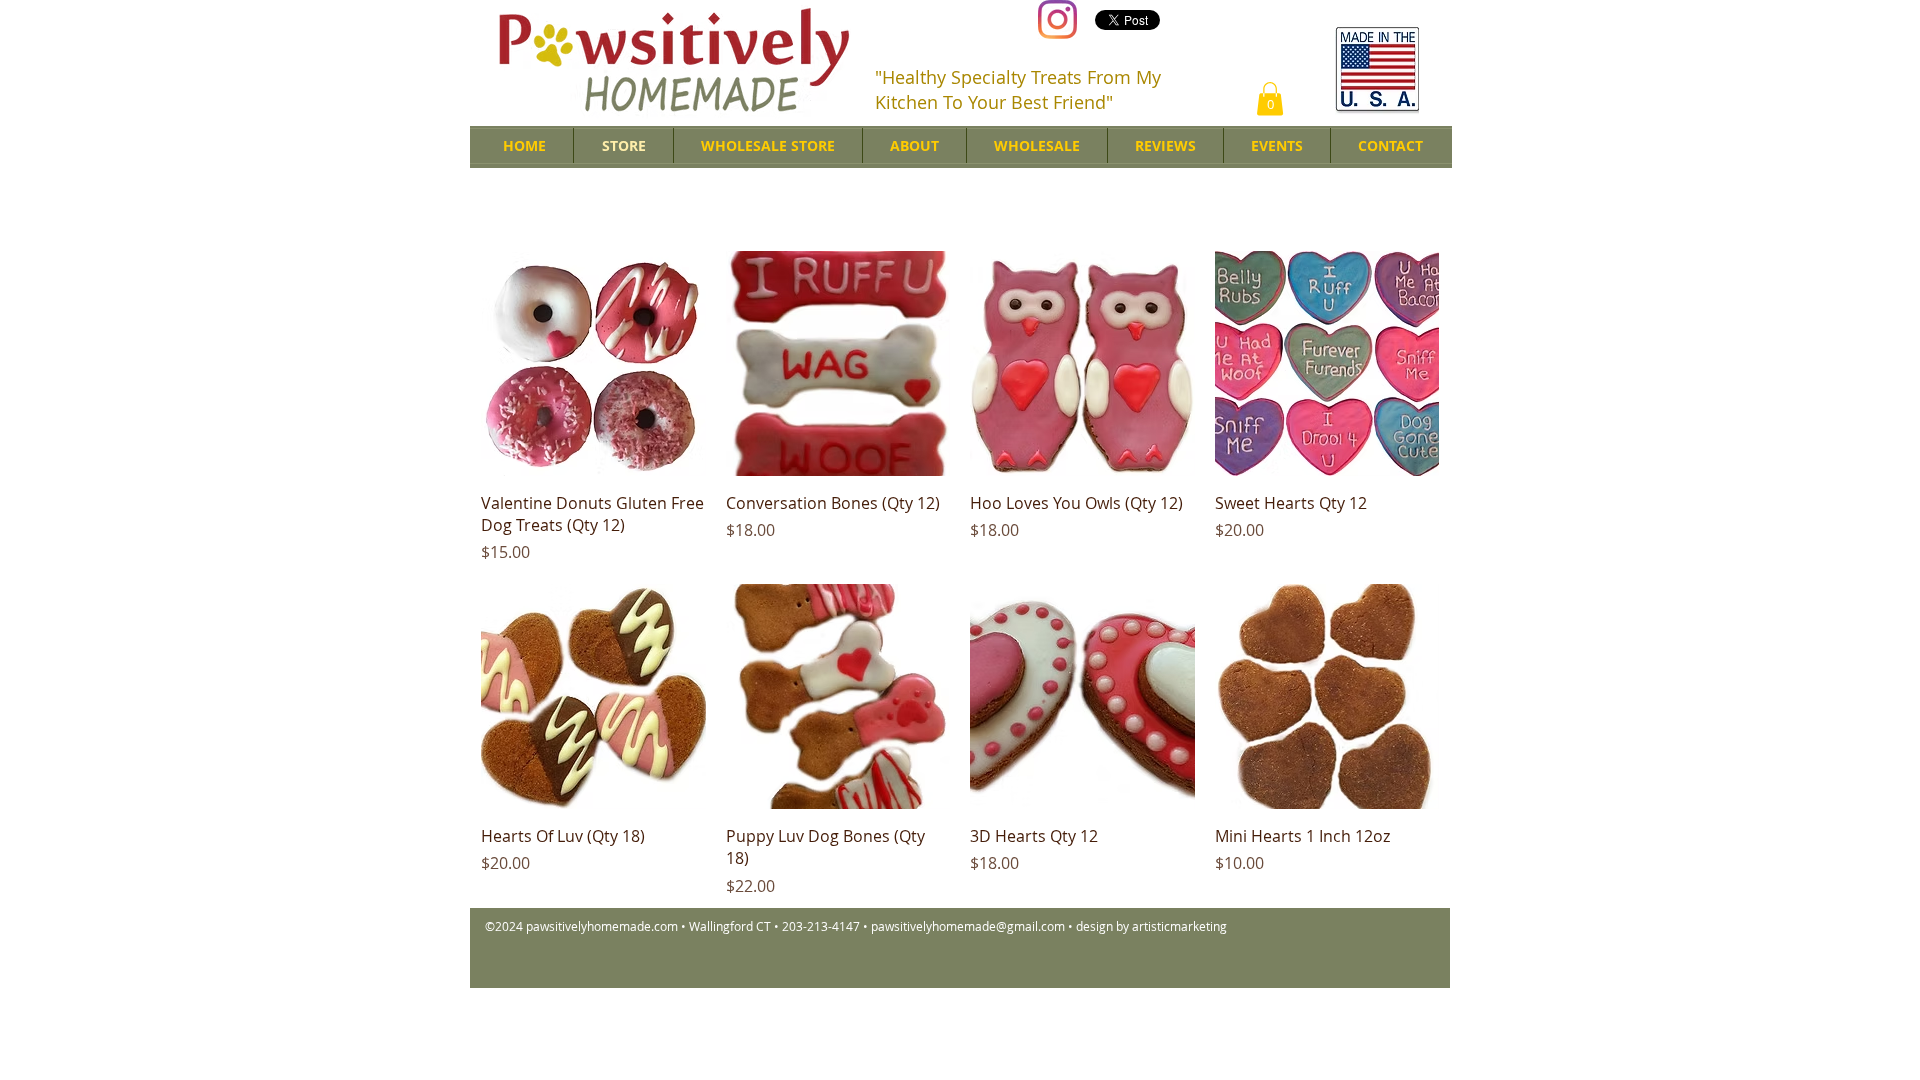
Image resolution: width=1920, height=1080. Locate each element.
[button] (1270, 98)
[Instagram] (1057, 19)
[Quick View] (593, 363)
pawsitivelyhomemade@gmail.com (968, 926)
